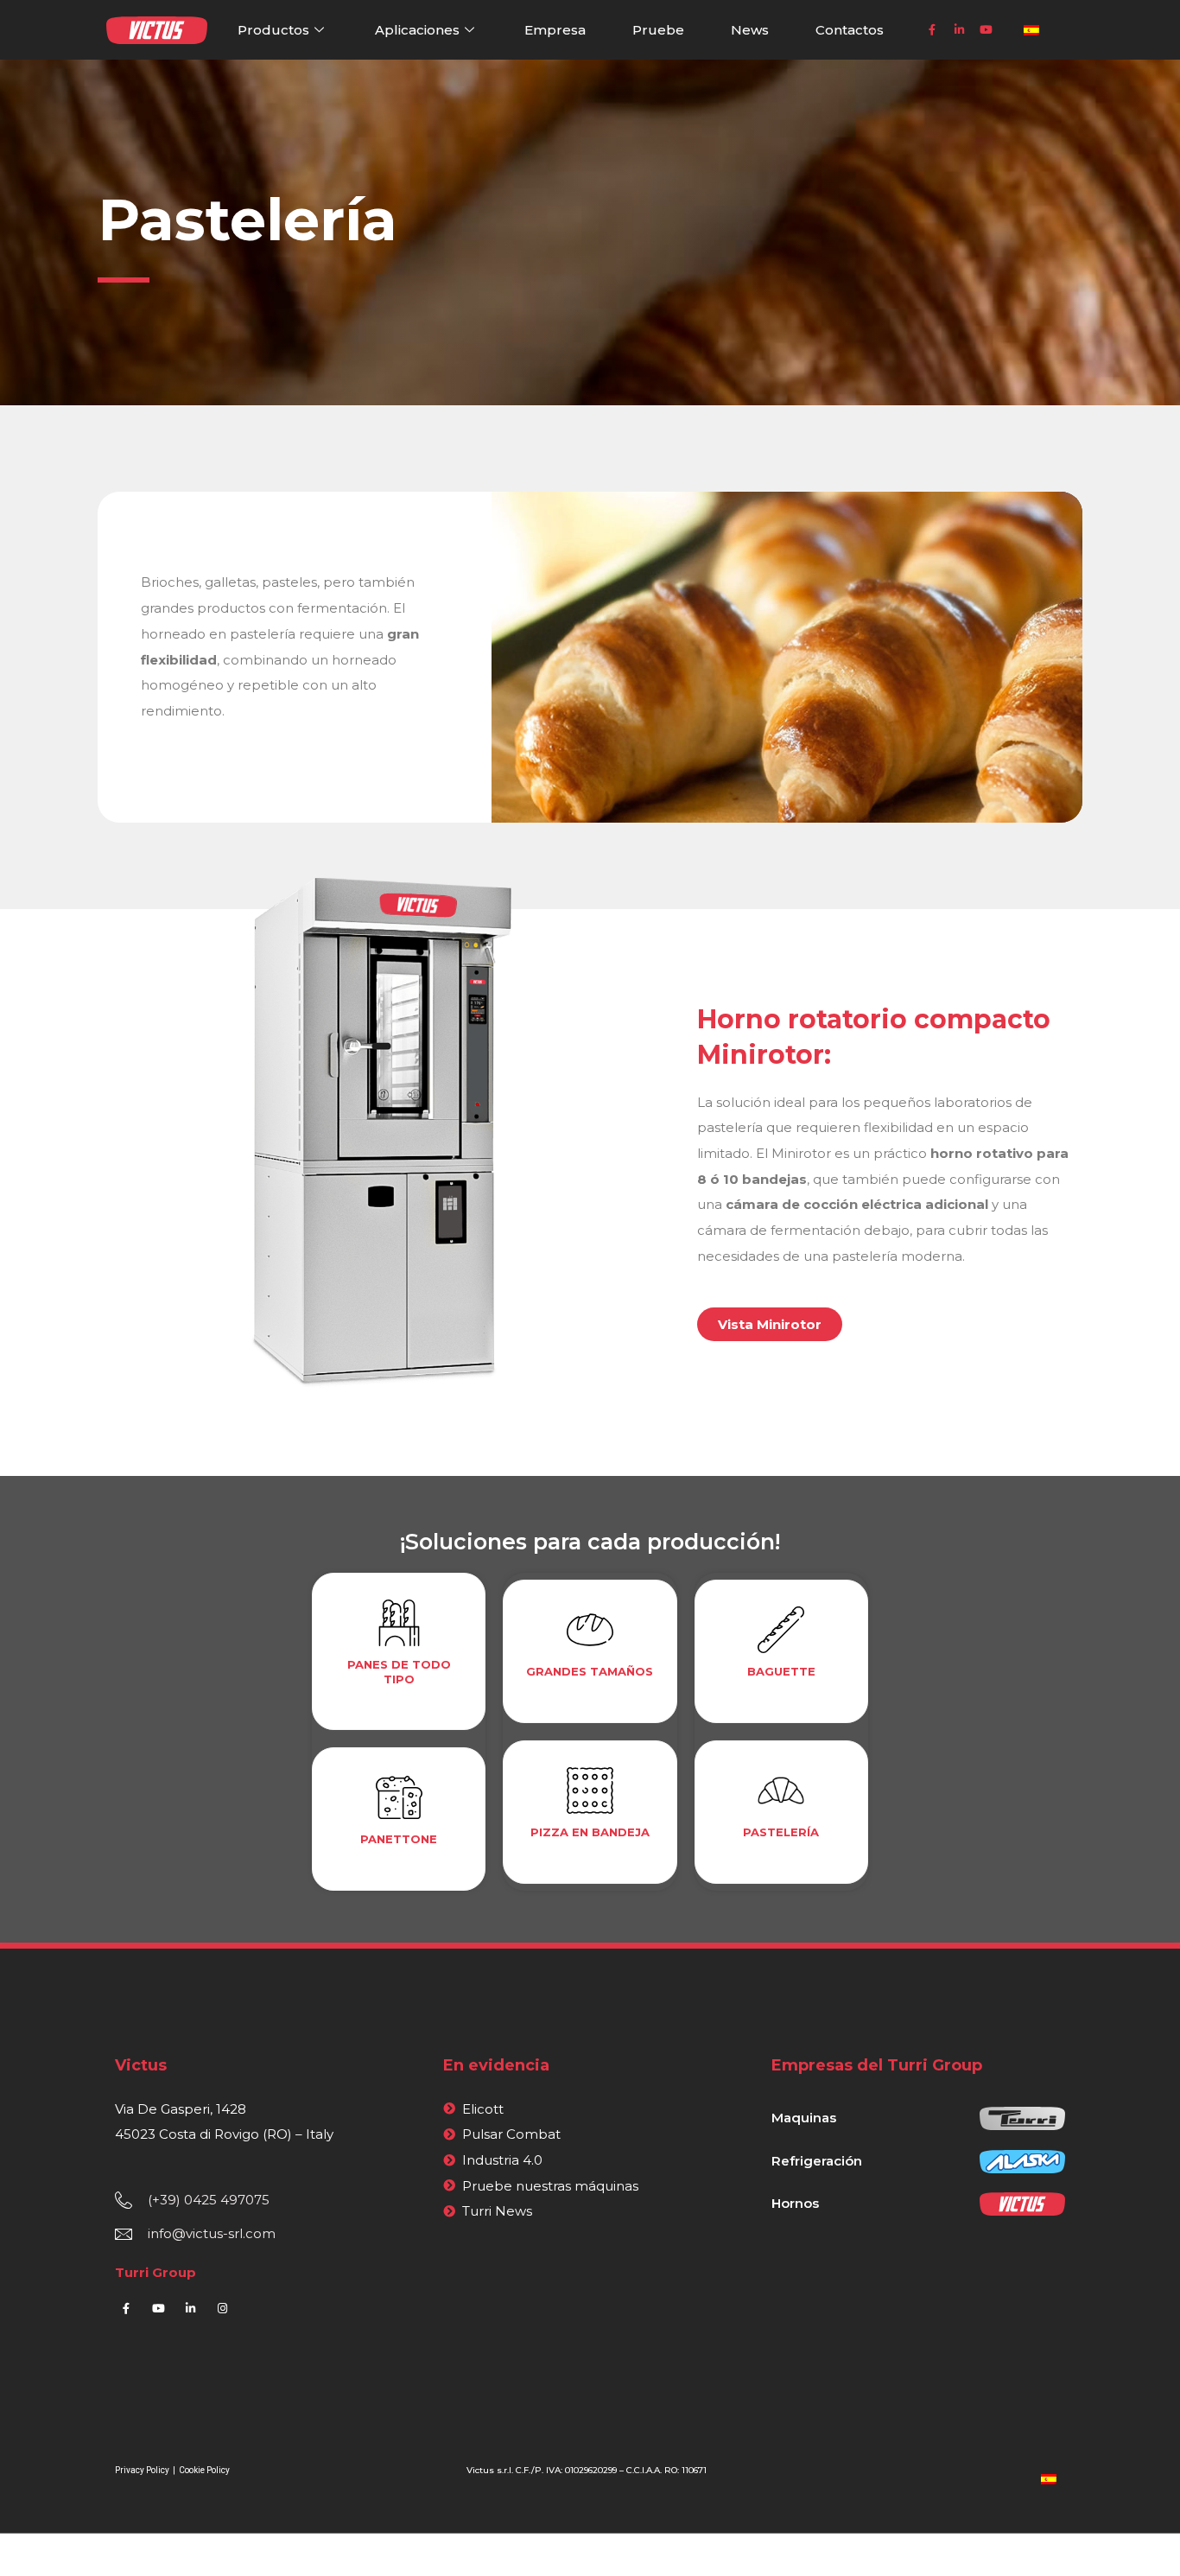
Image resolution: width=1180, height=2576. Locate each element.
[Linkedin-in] (959, 30)
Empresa (555, 30)
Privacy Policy (143, 2470)
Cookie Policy (204, 2470)
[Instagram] (222, 2309)
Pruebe (658, 30)
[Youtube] (986, 30)
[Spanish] (1049, 2478)
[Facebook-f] (932, 30)
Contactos (850, 30)
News (750, 30)
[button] (770, 1324)
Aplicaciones (417, 30)
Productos (273, 30)
